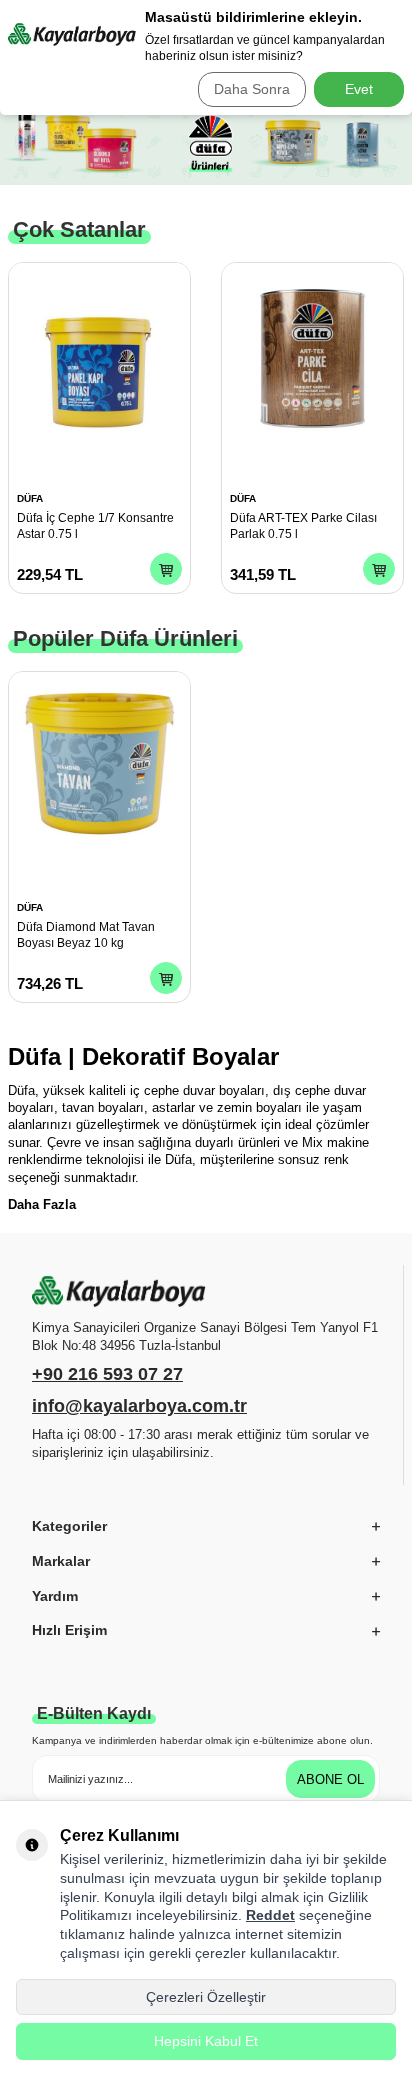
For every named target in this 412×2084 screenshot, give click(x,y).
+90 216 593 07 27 (107, 1374)
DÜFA (30, 498)
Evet (359, 89)
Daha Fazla (42, 1204)
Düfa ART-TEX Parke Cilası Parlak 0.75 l (303, 526)
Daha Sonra (252, 89)
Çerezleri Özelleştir (206, 1997)
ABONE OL (330, 1779)
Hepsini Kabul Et (206, 2041)
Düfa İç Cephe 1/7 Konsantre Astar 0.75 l (95, 526)
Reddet (270, 1915)
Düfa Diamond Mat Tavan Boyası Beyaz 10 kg (86, 935)
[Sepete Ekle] (166, 569)
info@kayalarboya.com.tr (139, 1406)
